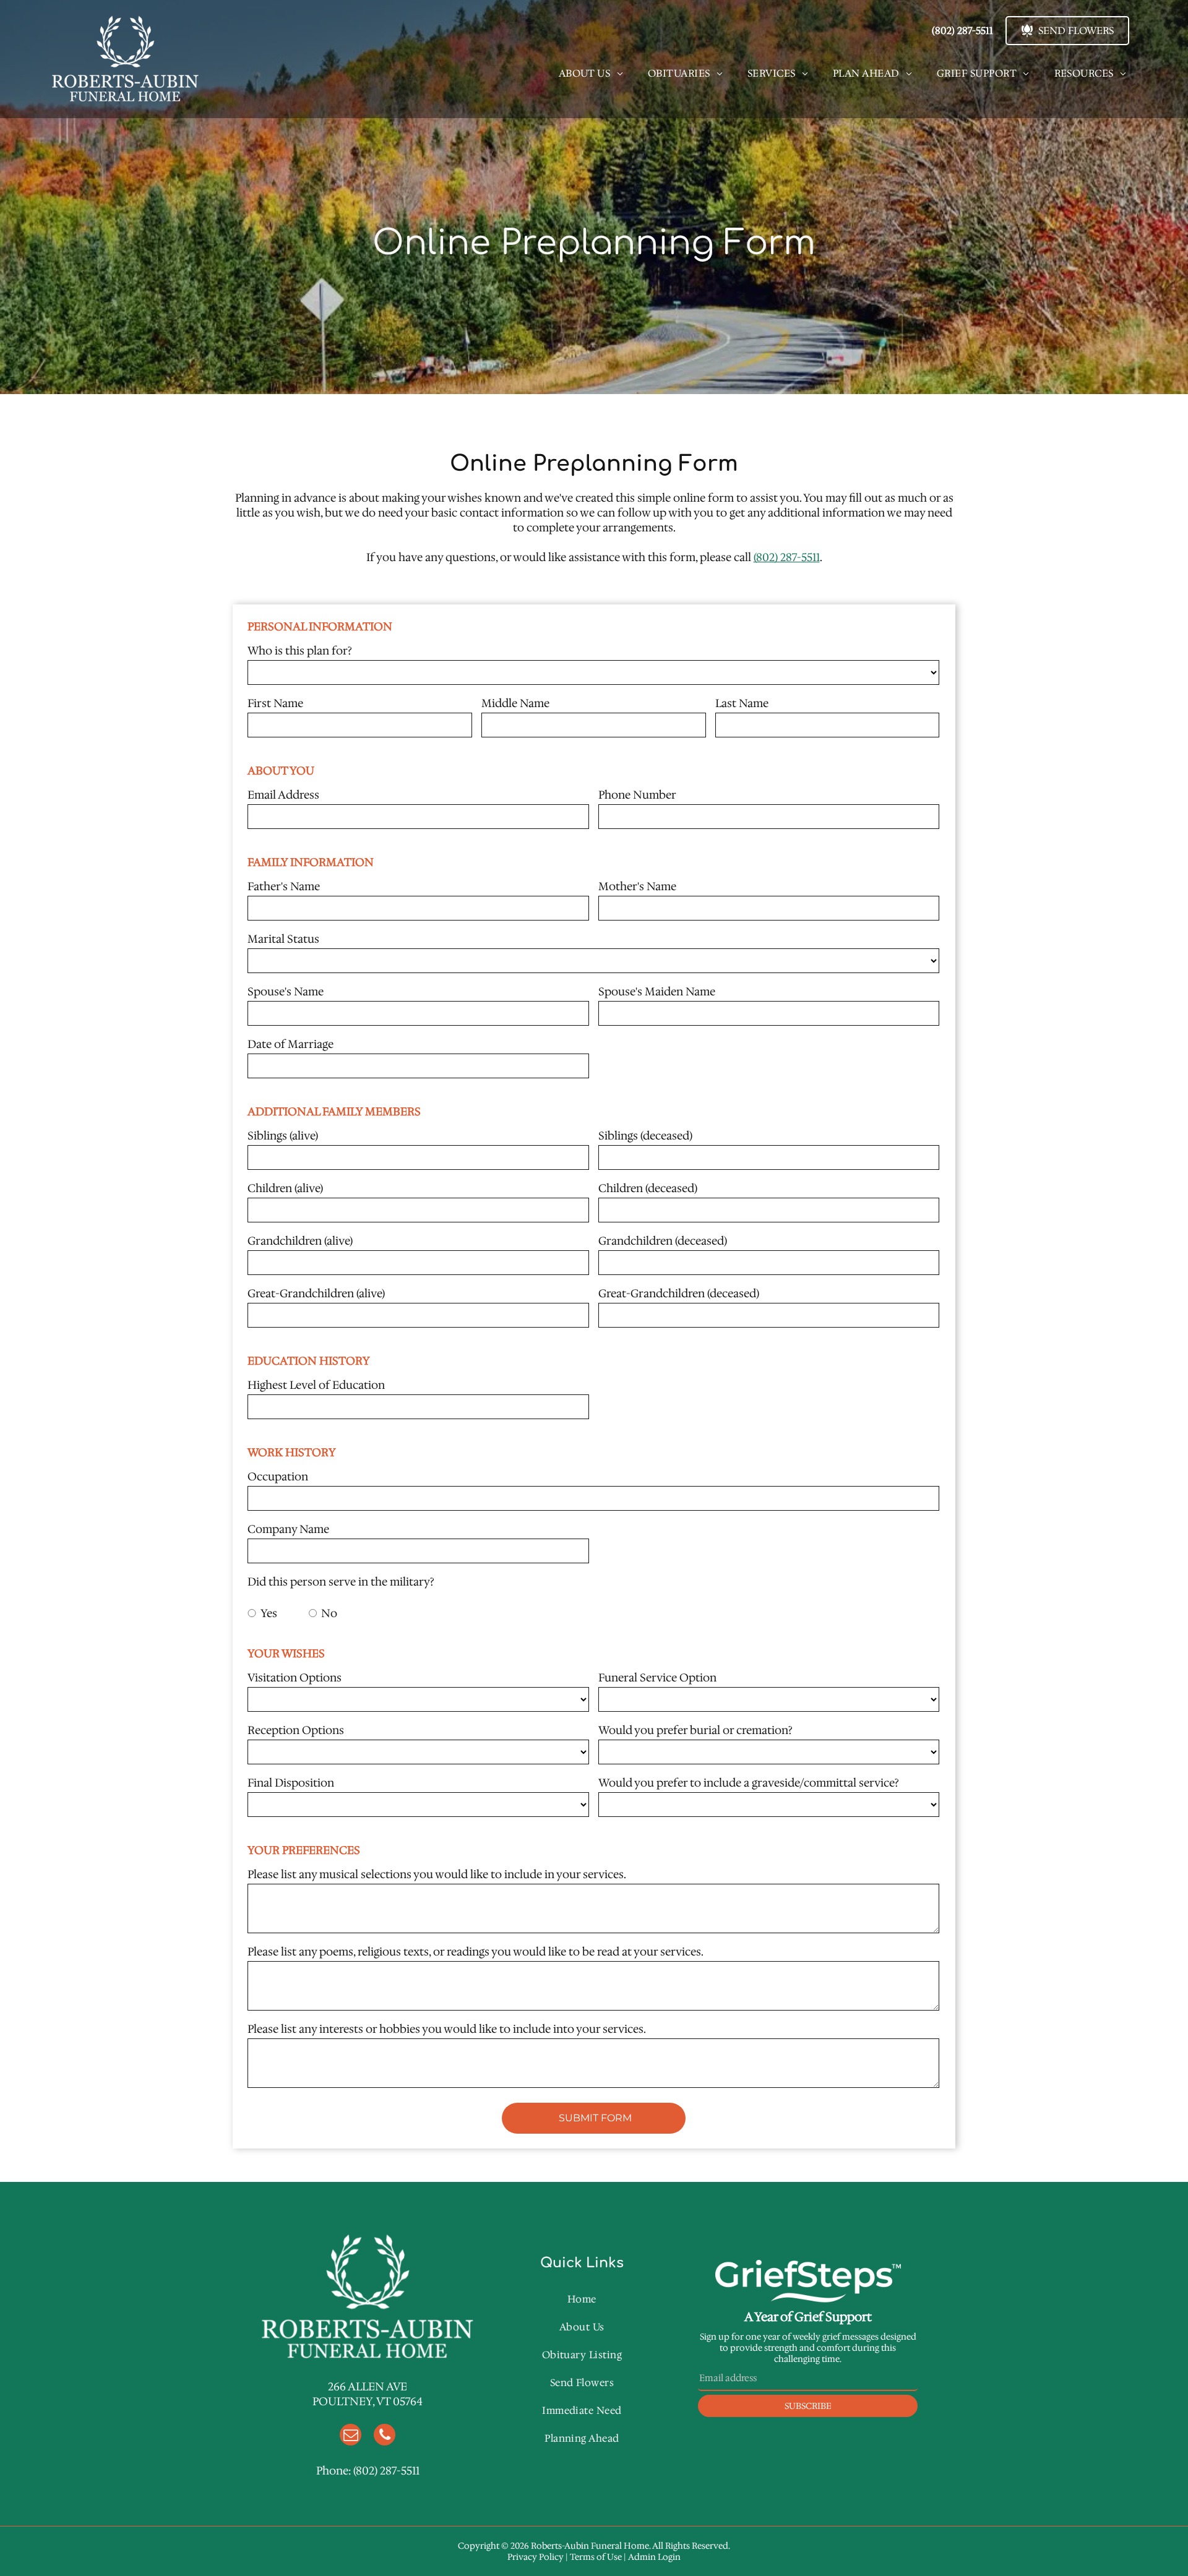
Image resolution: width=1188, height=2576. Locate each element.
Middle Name (515, 703)
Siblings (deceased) (645, 1136)
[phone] (385, 2436)
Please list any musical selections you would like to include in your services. (437, 1874)
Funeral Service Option (657, 1678)
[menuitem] (591, 73)
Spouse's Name (286, 992)
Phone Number (637, 795)
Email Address (283, 795)
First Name (275, 703)
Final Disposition (291, 1783)
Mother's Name (637, 887)
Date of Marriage (291, 1044)
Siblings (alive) (283, 1136)
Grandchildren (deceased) (663, 1241)
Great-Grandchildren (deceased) (679, 1294)
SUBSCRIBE (808, 2406)
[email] (351, 2436)
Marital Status (283, 939)
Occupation (278, 1477)
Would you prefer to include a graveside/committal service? (749, 1783)
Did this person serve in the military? (341, 1582)
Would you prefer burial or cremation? (695, 1730)
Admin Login (654, 2557)
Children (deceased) (648, 1188)
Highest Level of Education (316, 1385)
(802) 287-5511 (787, 557)
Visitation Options (295, 1678)
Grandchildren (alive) (300, 1241)
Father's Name (284, 887)
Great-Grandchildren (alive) (316, 1294)
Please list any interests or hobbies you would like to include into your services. (447, 2029)
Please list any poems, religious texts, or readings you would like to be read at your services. (476, 1952)
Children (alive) (285, 1188)
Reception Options (296, 1730)
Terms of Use (596, 2557)
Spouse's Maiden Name (657, 992)
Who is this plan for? (300, 651)
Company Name (288, 1529)
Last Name (742, 703)
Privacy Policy (536, 2557)
